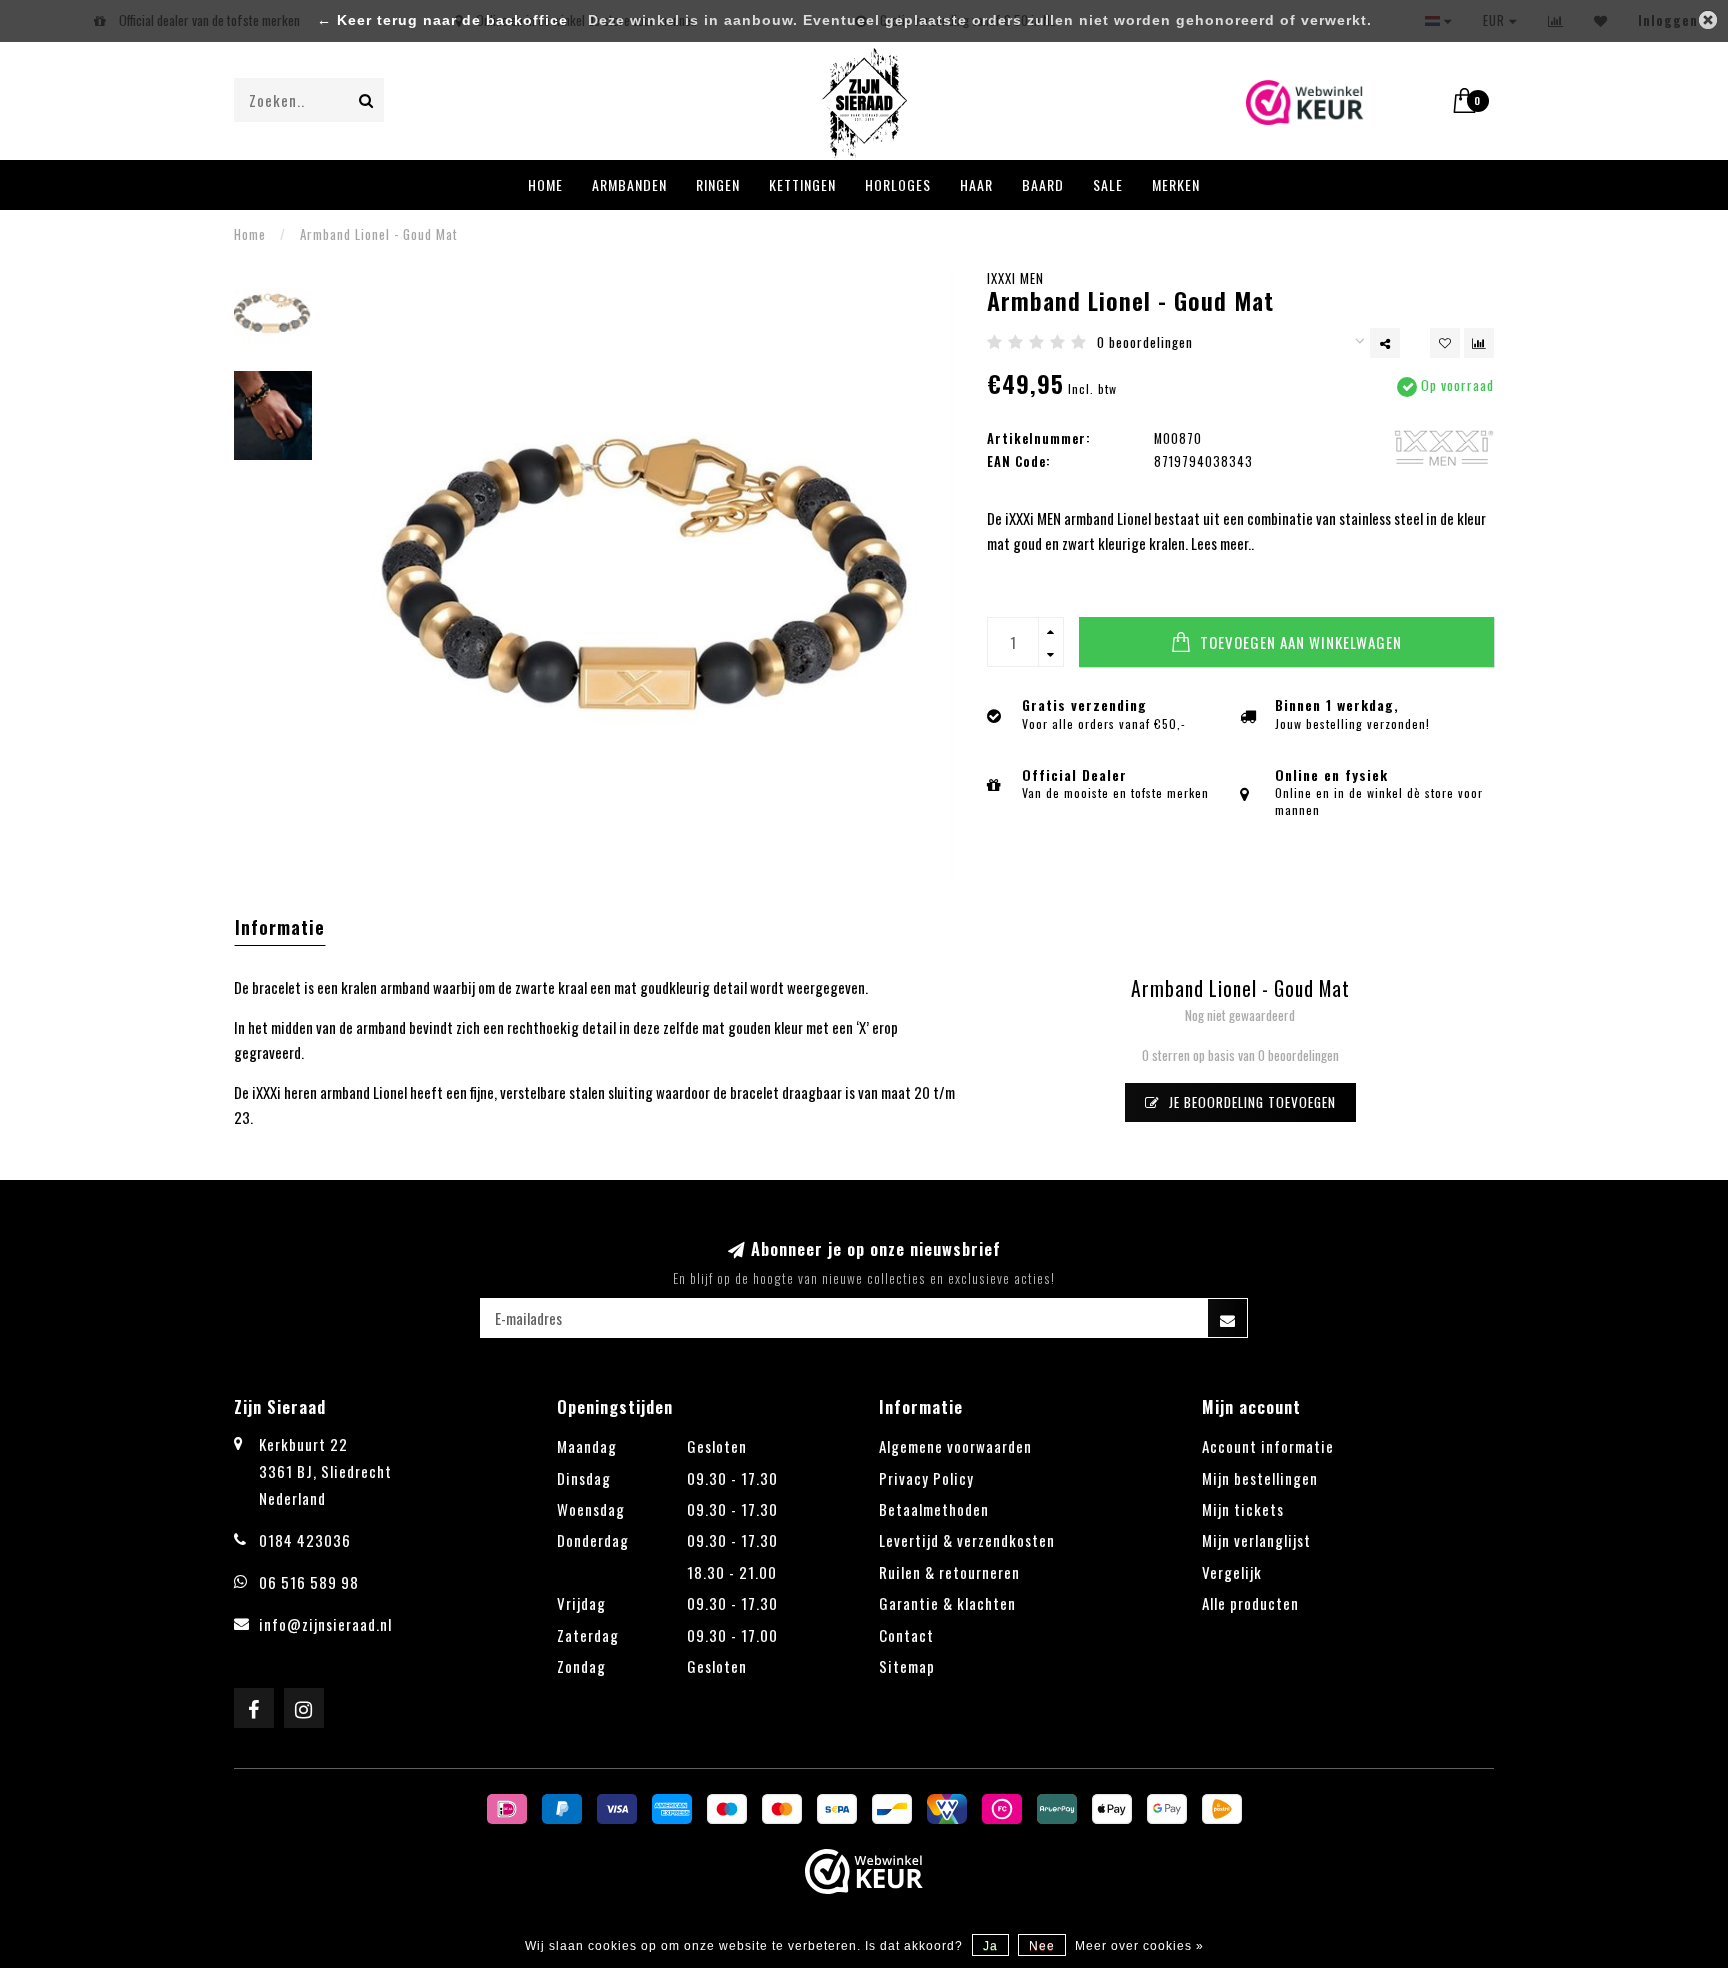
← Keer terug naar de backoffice (442, 20)
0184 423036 (305, 1540)
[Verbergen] (1708, 20)
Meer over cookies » (1139, 1946)
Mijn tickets (1243, 1509)
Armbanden (629, 184)
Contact (906, 1635)
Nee (1042, 1946)
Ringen (718, 184)
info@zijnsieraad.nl (325, 1624)
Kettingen (802, 184)
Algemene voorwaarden (955, 1446)
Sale (1108, 184)
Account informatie (1268, 1446)
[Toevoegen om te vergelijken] (1479, 343)
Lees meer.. (1222, 543)
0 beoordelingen (1145, 342)
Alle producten (1250, 1603)
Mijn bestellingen (1260, 1478)
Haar (976, 184)
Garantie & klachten (947, 1603)
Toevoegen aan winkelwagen (1299, 642)
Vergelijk (1232, 1572)
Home (545, 184)
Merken (1176, 184)
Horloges (898, 184)
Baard (1043, 184)
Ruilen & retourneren (949, 1572)
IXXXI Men (1015, 278)
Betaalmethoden (934, 1509)
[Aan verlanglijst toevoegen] (1445, 343)
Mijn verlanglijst (1256, 1540)
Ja (990, 1946)
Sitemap (907, 1666)
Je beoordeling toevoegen (1250, 1102)
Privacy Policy (926, 1478)
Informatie (280, 927)
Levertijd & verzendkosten (967, 1540)
